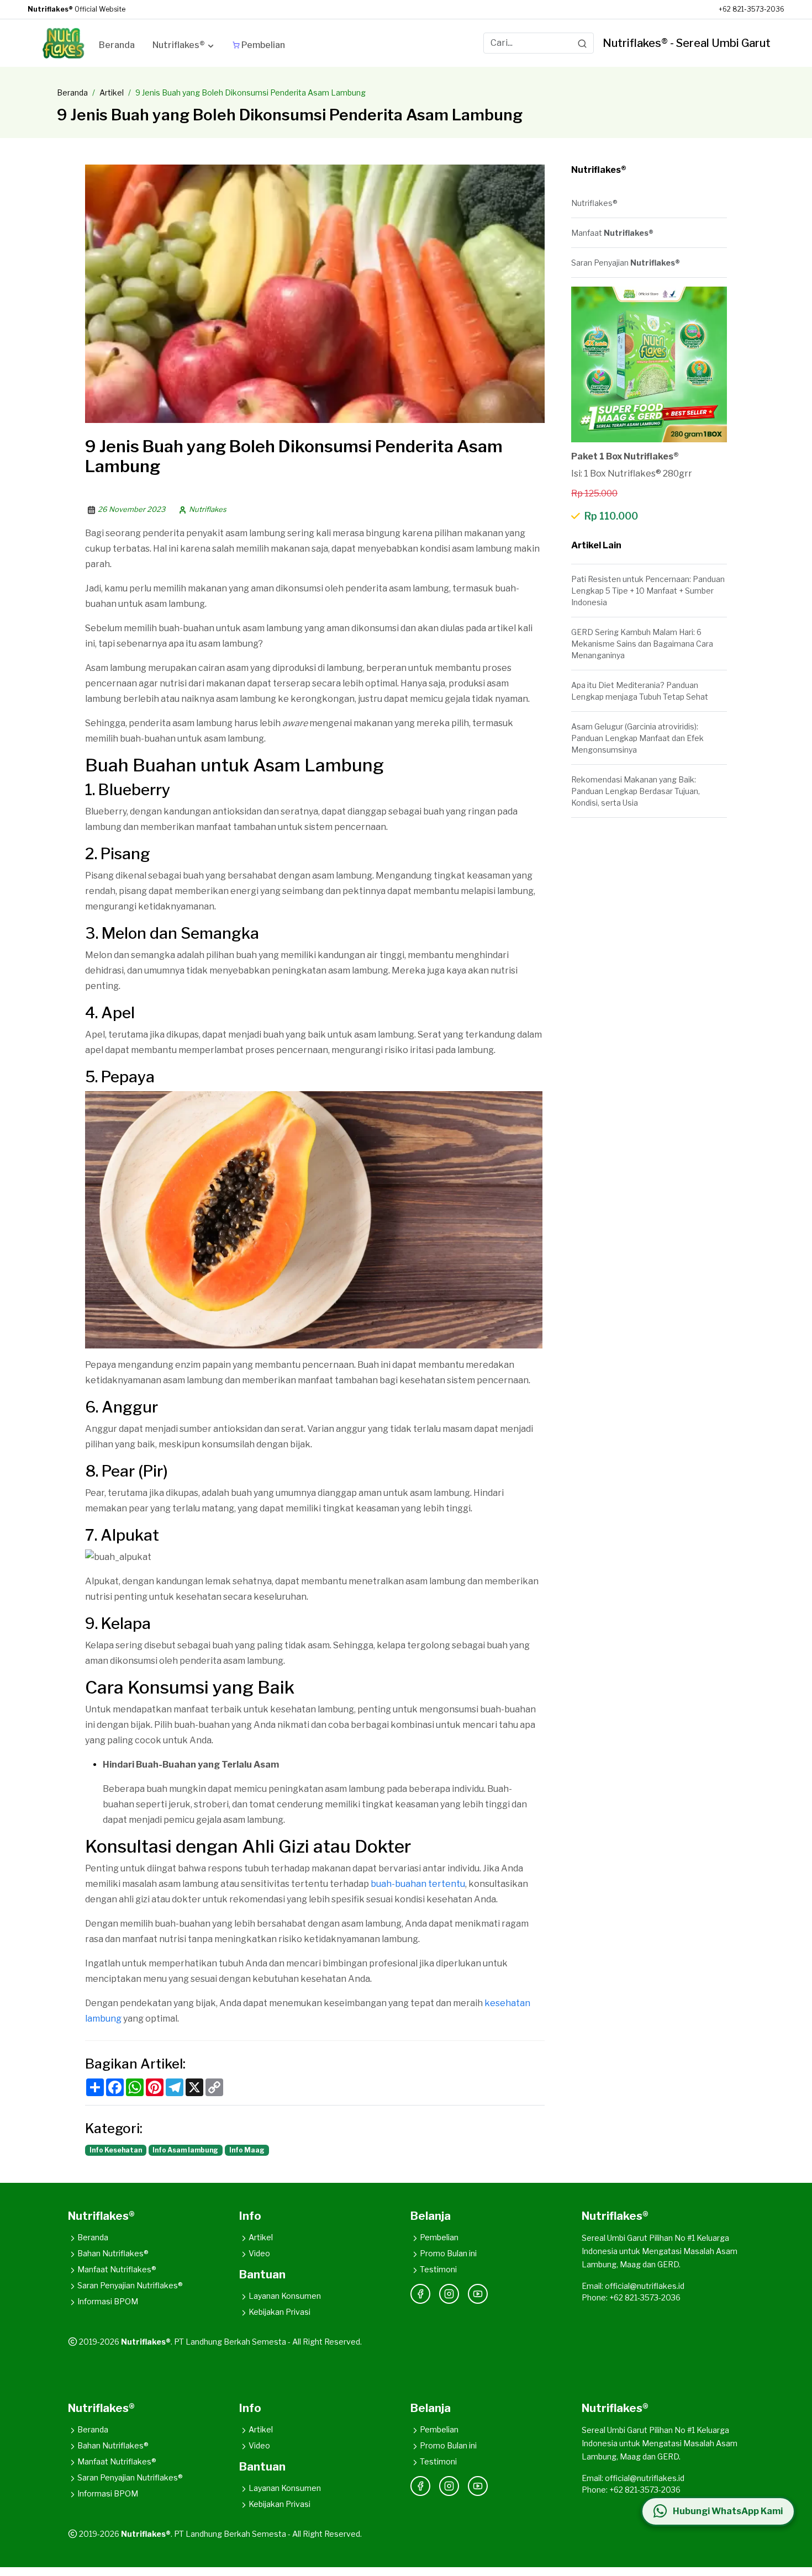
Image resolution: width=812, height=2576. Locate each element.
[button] (184, 47)
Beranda (72, 92)
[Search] (582, 43)
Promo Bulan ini (448, 2253)
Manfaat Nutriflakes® (117, 2269)
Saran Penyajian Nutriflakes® (130, 2285)
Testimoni (438, 2269)
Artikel (112, 92)
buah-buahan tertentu (418, 1884)
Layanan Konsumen (285, 2296)
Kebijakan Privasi (280, 2312)
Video (259, 2253)
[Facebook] (420, 2294)
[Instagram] (449, 2294)
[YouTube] (478, 2294)
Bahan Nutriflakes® (113, 2253)
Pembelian (439, 2237)
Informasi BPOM (108, 2301)
